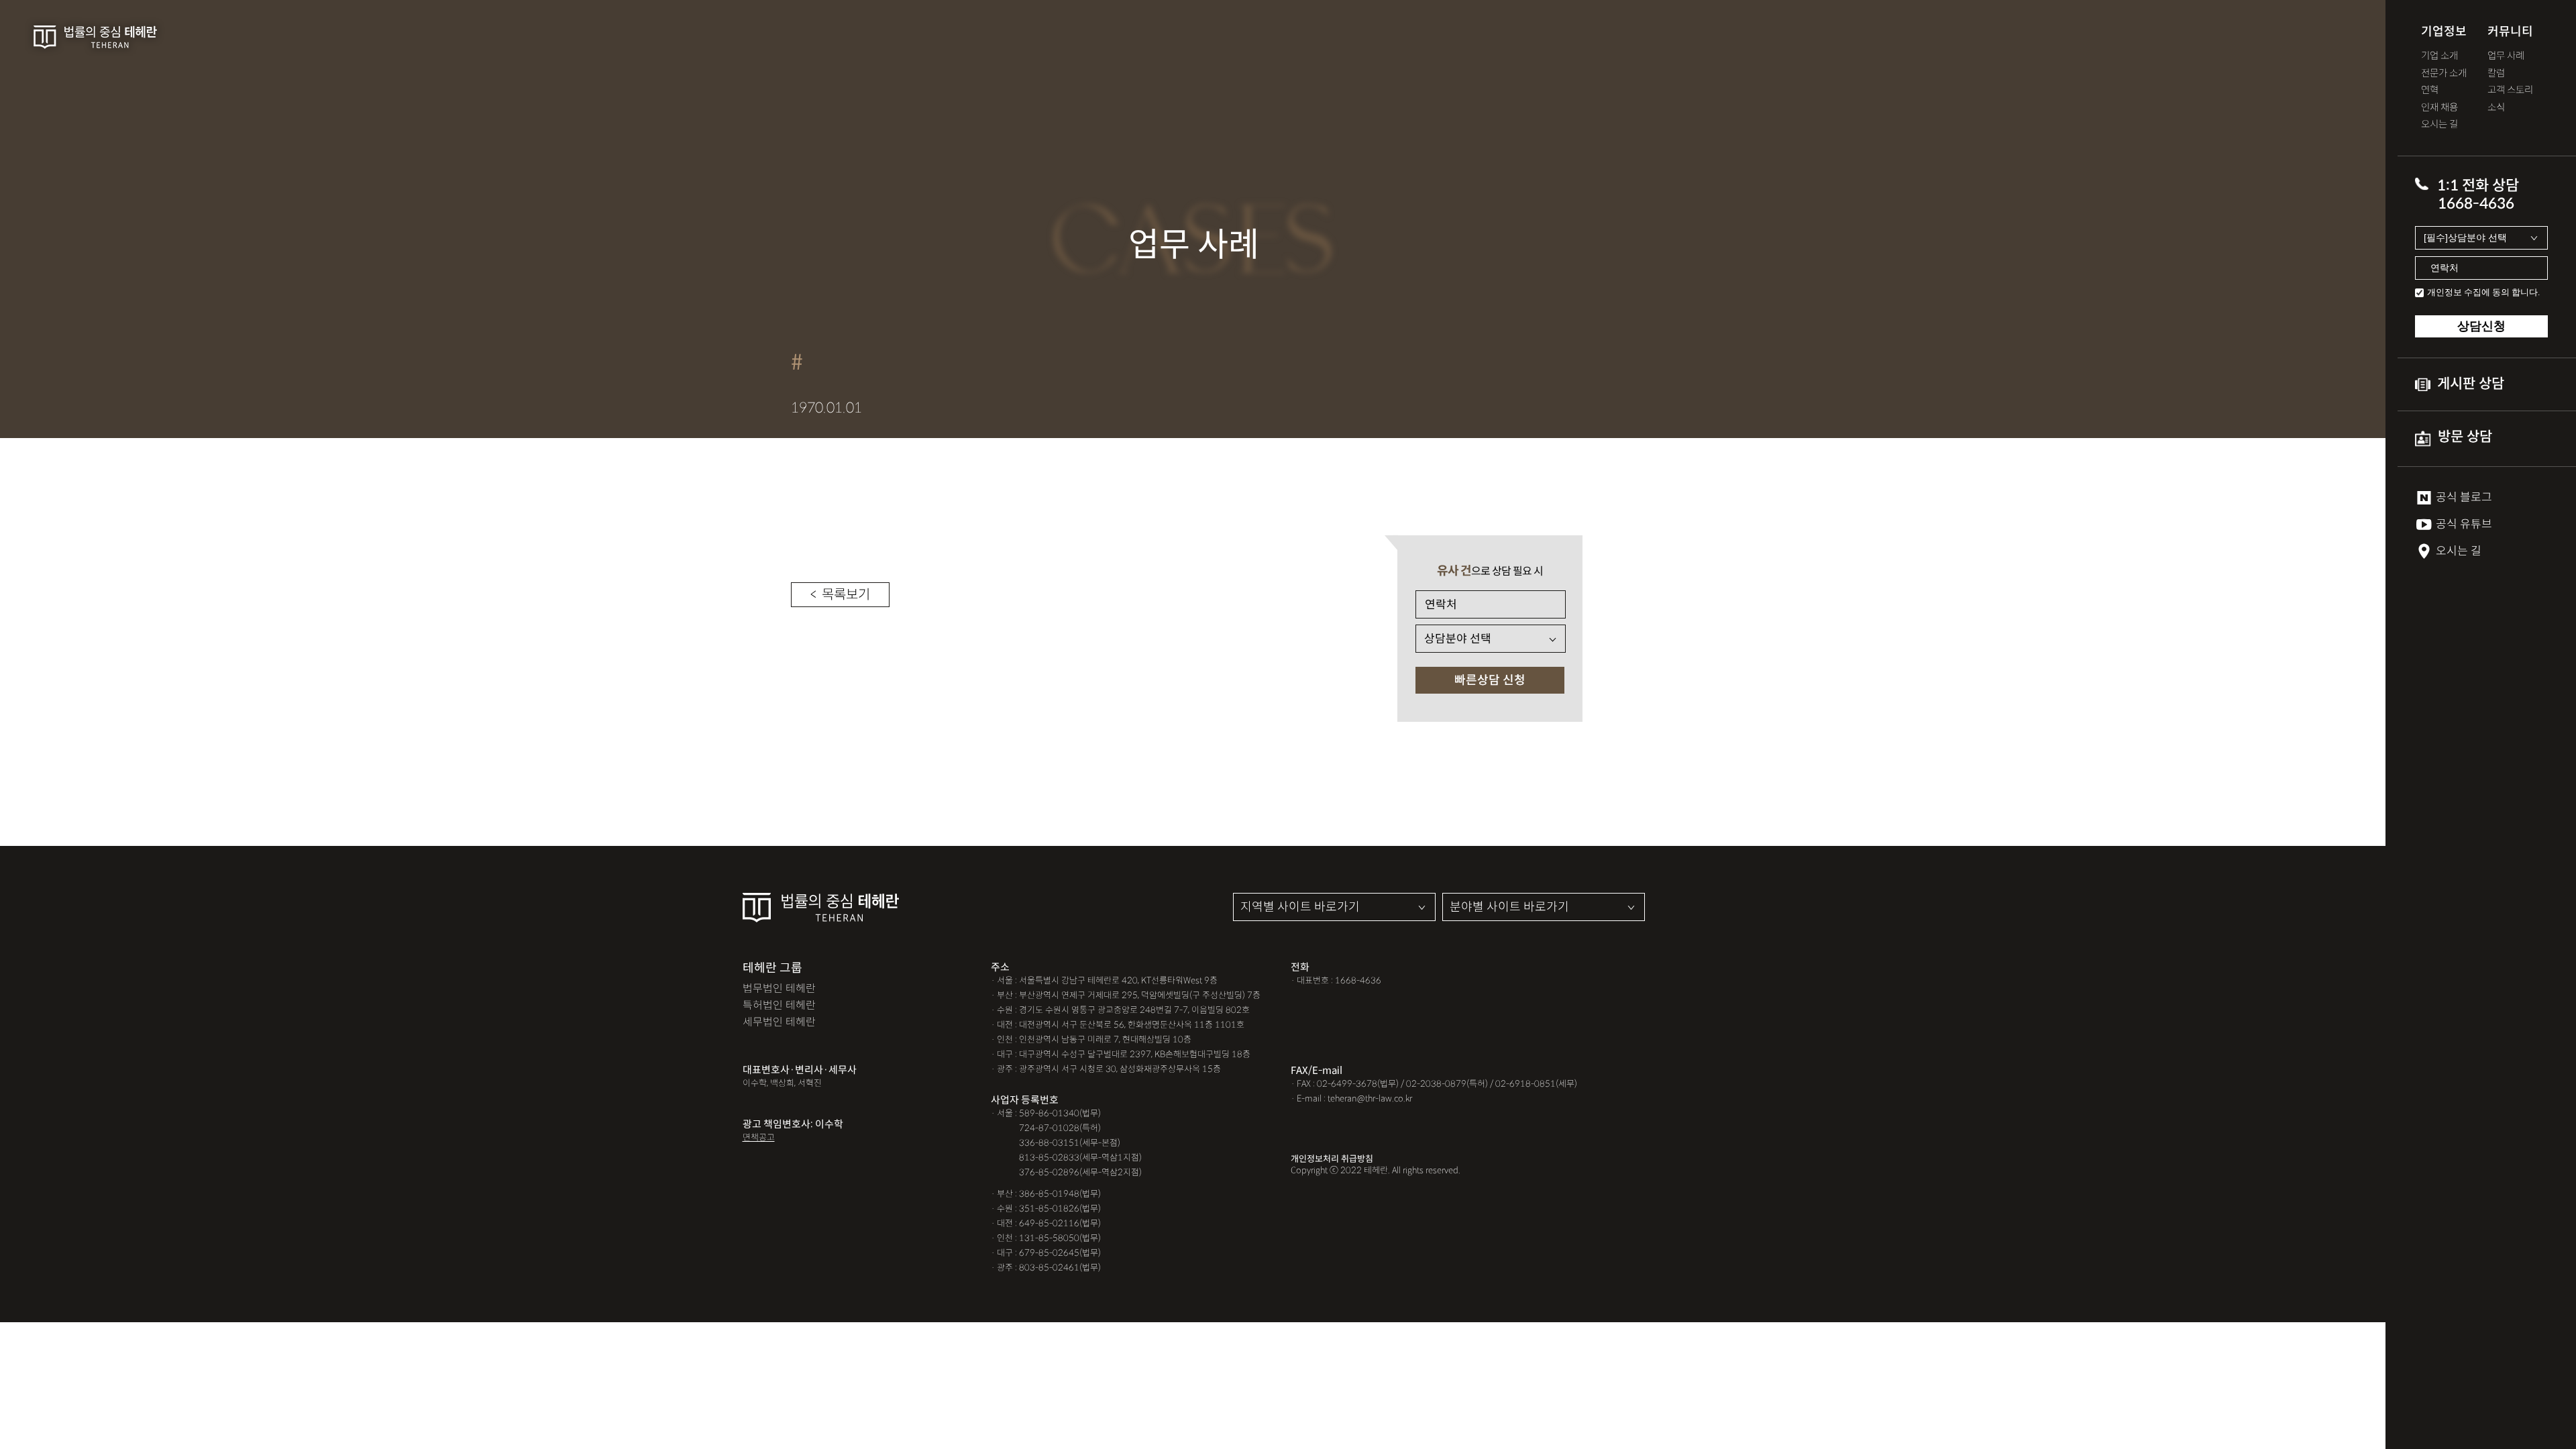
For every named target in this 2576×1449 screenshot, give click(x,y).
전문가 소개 (2444, 73)
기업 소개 (2439, 56)
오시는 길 (2439, 124)
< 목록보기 (840, 595)
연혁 (2430, 90)
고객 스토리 (2510, 90)
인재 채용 (2439, 108)
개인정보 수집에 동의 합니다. (2483, 292)
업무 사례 (2506, 56)
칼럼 (2496, 73)
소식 (2496, 108)
